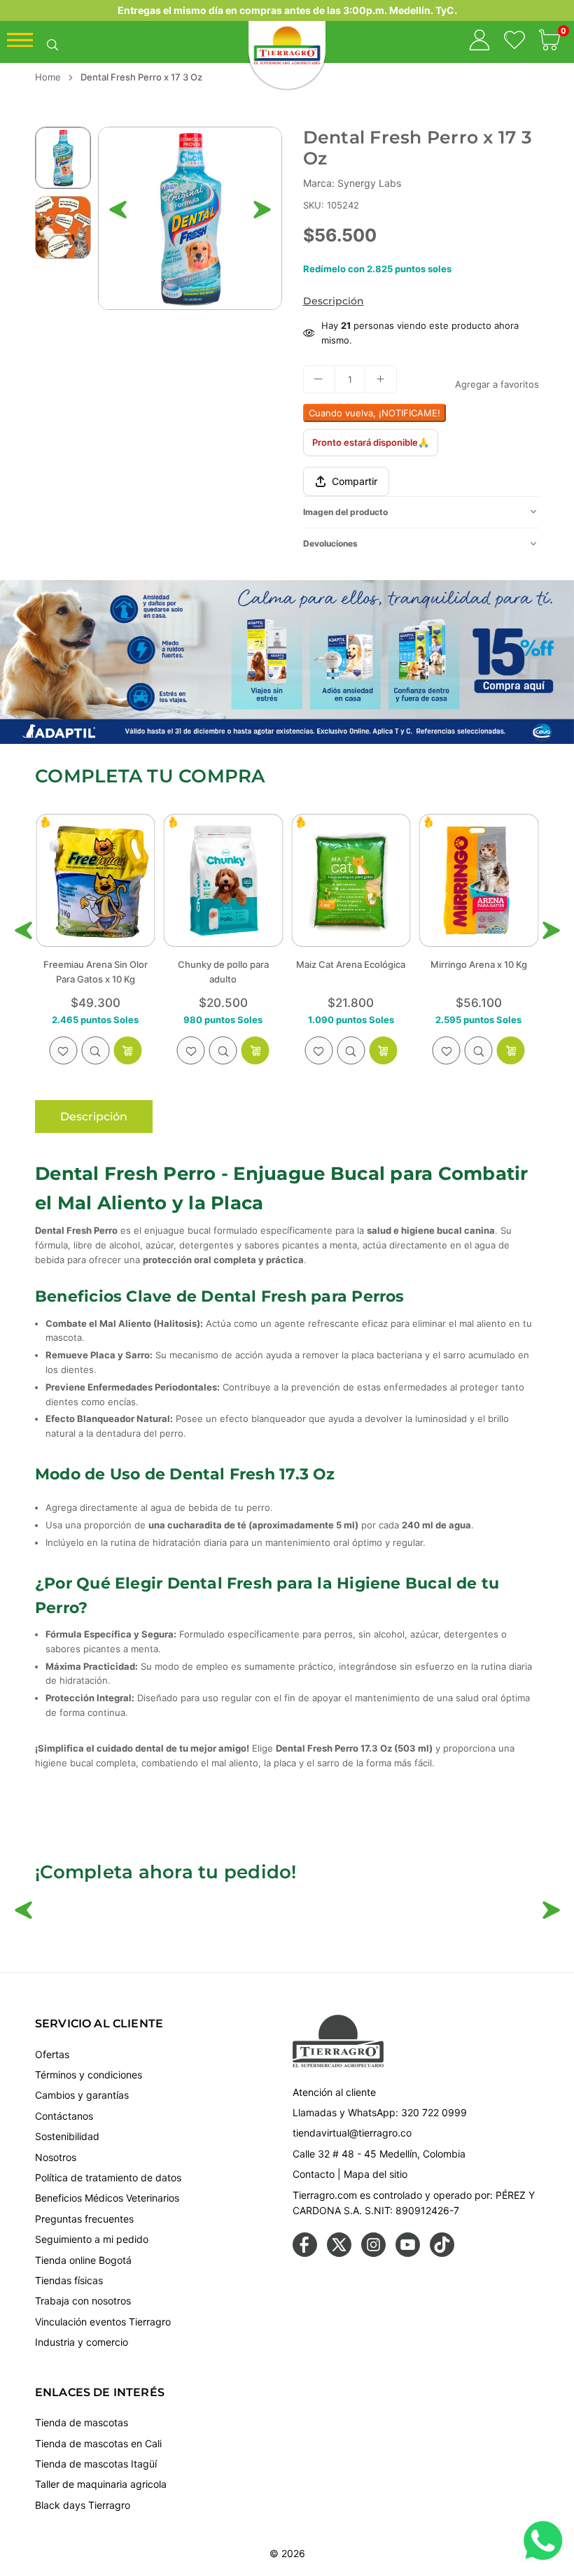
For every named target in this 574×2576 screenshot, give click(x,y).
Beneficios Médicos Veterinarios (107, 2198)
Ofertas (52, 2054)
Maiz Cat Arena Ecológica (223, 964)
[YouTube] (408, 2253)
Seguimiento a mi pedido (92, 2239)
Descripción (334, 301)
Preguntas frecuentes (84, 2219)
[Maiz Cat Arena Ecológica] (224, 880)
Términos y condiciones (89, 2075)
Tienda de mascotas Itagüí (96, 2464)
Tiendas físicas (69, 2280)
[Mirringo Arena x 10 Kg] (351, 880)
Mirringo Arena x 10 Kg (351, 964)
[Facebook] (305, 2253)
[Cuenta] (479, 42)
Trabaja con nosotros (83, 2301)
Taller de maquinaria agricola (101, 2484)
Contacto (314, 2174)
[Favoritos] (514, 42)
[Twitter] (339, 2253)
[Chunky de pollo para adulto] (96, 880)
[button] (549, 42)
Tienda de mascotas (82, 2422)
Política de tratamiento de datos (108, 2177)
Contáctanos (64, 2116)
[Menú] (20, 43)
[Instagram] (373, 2253)
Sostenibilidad (67, 2136)
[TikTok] (442, 2253)
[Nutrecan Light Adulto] (479, 880)
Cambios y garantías (82, 2095)
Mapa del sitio (376, 2174)
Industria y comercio (82, 2342)
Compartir (355, 481)
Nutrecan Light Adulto (479, 964)
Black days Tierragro (83, 2505)
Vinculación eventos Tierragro (103, 2322)
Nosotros (56, 2157)
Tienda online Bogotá (83, 2260)
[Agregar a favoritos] (63, 1050)
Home (48, 77)
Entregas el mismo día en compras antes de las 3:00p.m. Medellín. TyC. (287, 10)
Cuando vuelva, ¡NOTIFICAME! (374, 413)
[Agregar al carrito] (383, 1050)
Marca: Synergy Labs (352, 183)
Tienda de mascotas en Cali (98, 2443)
